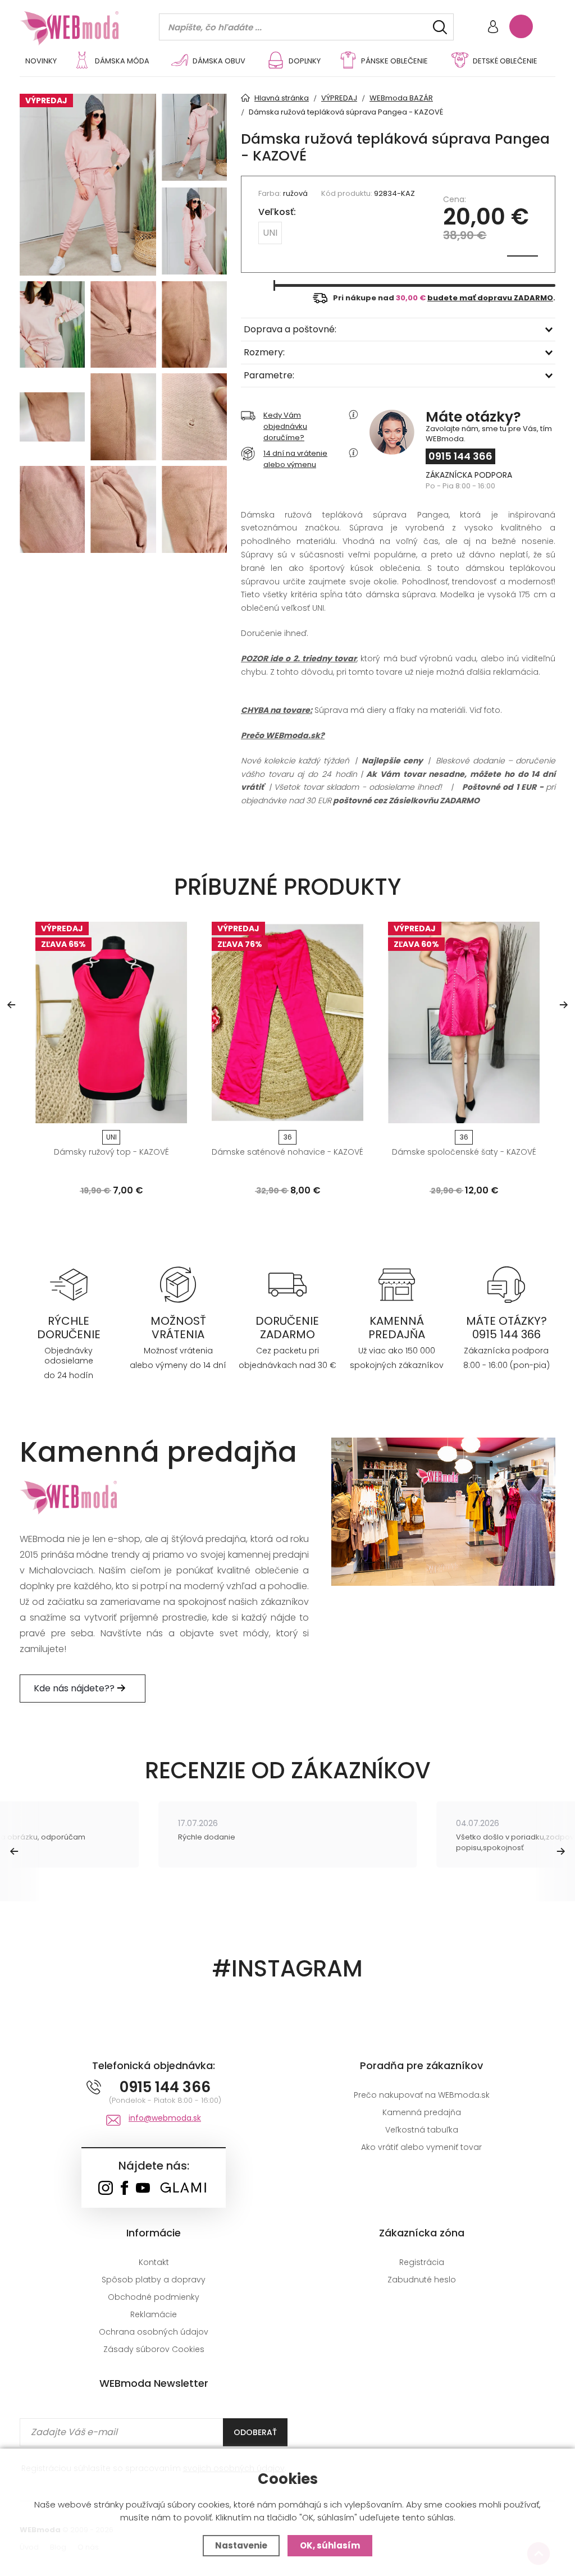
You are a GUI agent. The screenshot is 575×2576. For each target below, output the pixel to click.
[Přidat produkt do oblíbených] (174, 1111)
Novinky (41, 61)
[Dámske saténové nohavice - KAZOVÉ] (287, 1022)
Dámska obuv (219, 61)
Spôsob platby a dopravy (154, 2280)
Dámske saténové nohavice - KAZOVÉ (287, 1152)
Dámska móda (122, 61)
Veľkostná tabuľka (422, 2130)
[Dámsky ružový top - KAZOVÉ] (111, 1022)
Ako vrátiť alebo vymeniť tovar (421, 2147)
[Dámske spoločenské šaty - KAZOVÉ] (464, 1022)
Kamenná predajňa (422, 2112)
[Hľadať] (440, 27)
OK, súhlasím (330, 2545)
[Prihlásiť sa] (493, 28)
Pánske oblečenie (394, 61)
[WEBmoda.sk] (105, 2189)
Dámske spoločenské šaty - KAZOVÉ (464, 1152)
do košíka (107, 1111)
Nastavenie (241, 2545)
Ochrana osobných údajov (154, 2332)
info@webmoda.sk (165, 2118)
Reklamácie (154, 2314)
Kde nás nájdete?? (75, 1688)
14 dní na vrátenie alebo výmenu (295, 459)
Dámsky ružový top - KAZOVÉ (111, 1152)
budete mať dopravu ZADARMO (490, 298)
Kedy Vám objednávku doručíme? (285, 426)
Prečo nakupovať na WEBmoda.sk (422, 2095)
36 (288, 1137)
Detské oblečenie (505, 61)
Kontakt (154, 2262)
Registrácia (422, 2262)
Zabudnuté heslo (422, 2280)
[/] (69, 1284)
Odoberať (255, 2432)
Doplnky (305, 61)
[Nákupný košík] (521, 26)
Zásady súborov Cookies (154, 2349)
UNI (270, 233)
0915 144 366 (460, 456)
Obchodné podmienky (154, 2297)
